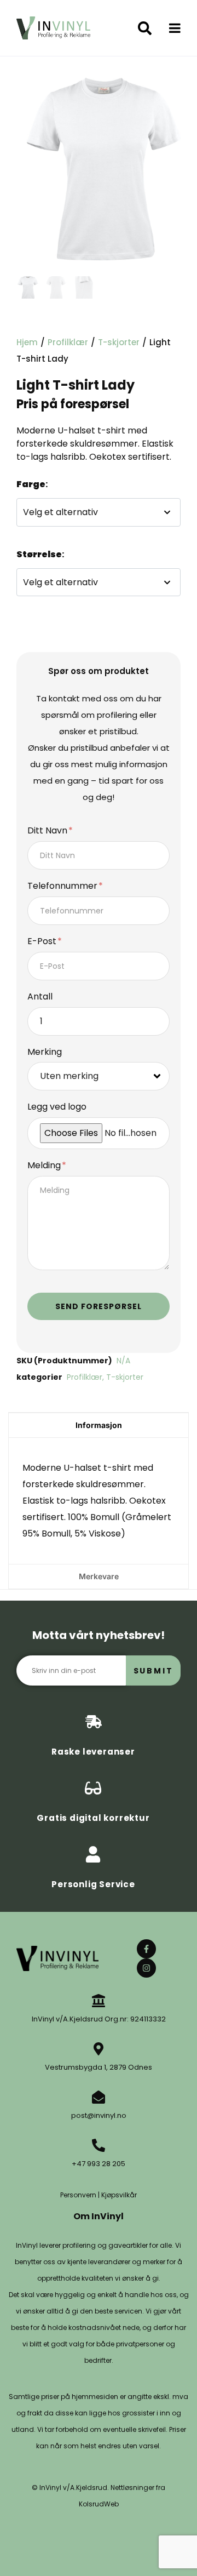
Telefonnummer (63, 886)
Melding (45, 1166)
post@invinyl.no (99, 2115)
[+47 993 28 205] (99, 2145)
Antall (40, 997)
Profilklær (68, 342)
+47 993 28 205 (99, 2164)
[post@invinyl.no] (99, 2097)
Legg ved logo (57, 1107)
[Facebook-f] (146, 1949)
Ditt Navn (48, 831)
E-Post (43, 942)
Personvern (78, 2195)
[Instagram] (146, 1968)
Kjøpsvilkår (119, 2195)
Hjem (27, 342)
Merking (45, 1052)
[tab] (99, 1425)
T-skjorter (119, 342)
